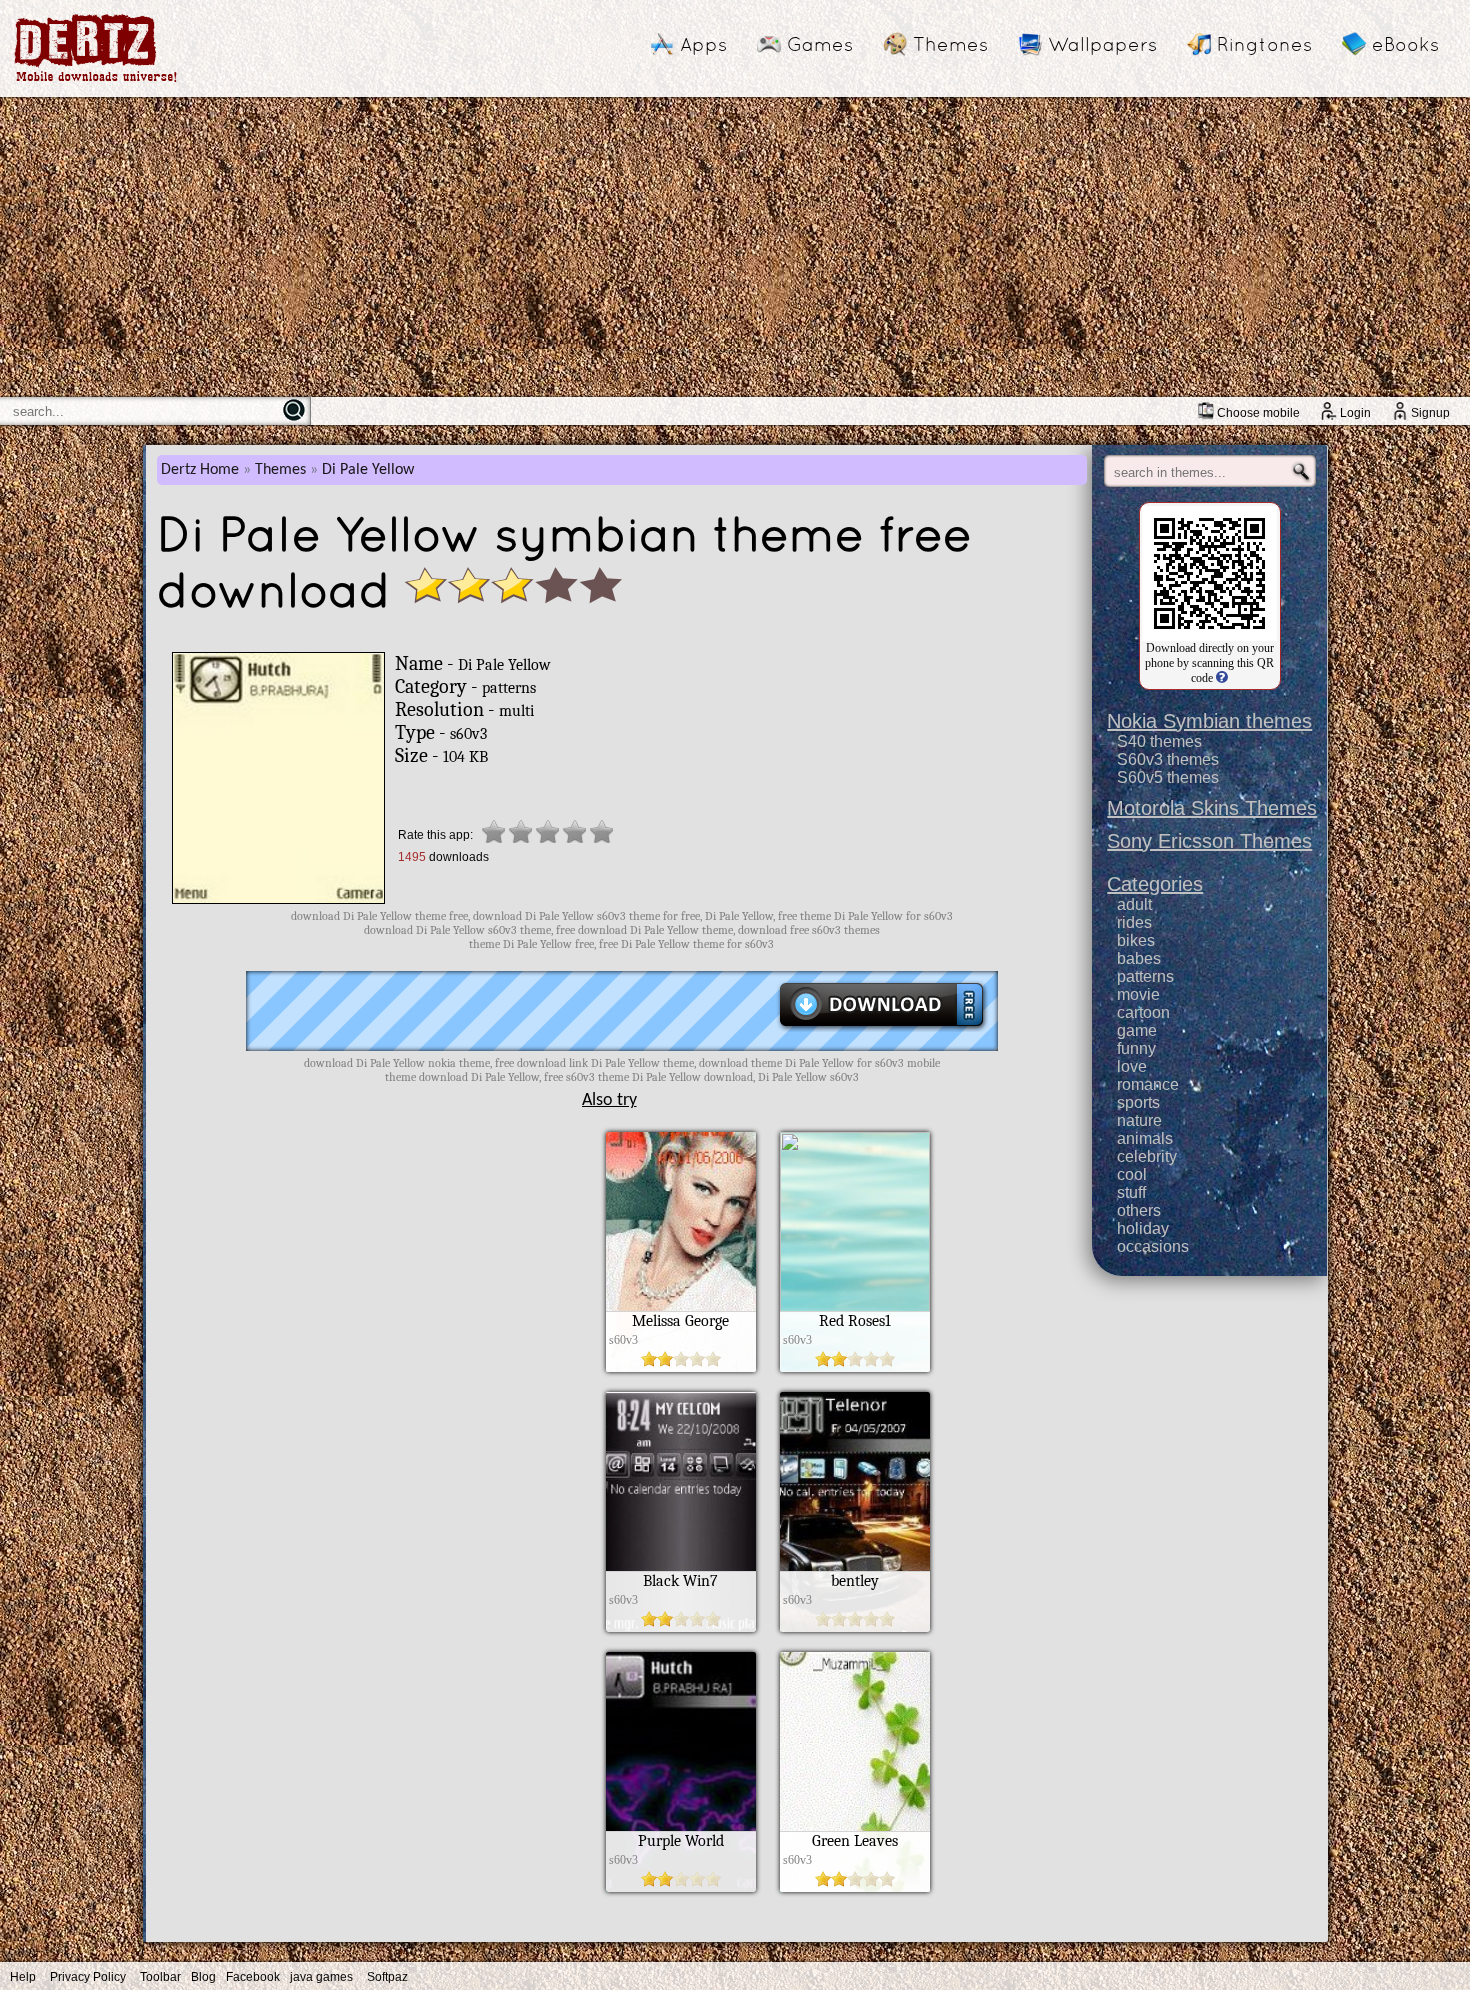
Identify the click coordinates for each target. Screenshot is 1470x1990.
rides (1134, 922)
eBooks (1405, 44)
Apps (703, 44)
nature (1139, 1120)
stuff (1131, 1192)
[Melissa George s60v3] (681, 1367)
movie (1138, 994)
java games (321, 1977)
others (1139, 1210)
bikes (1136, 940)
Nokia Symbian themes (1209, 721)
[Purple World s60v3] (681, 1887)
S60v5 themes (1168, 777)
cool (1132, 1174)
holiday (1143, 1228)
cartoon (1143, 1012)
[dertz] (96, 81)
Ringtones (1264, 44)
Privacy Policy (88, 1977)
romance (1148, 1084)
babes (1139, 958)
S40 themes (1159, 741)
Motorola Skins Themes (1212, 808)
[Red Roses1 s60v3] (855, 1367)
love (1132, 1066)
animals (1145, 1138)
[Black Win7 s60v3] (681, 1627)
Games (820, 44)
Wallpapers (1102, 44)
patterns (1145, 976)
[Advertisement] (735, 247)
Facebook (253, 1977)
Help (23, 1977)
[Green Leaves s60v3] (855, 1887)
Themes (950, 44)
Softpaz (387, 1977)
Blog (203, 1977)
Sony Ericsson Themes (1209, 841)
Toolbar (160, 1977)
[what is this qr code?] (1220, 678)
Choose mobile (1258, 413)
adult (1134, 904)
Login (1355, 413)
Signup (1430, 413)
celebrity (1147, 1156)
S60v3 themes (1168, 759)
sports (1138, 1102)
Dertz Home (200, 470)
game (1137, 1030)
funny (1136, 1048)
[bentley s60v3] (855, 1627)
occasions (1153, 1246)
